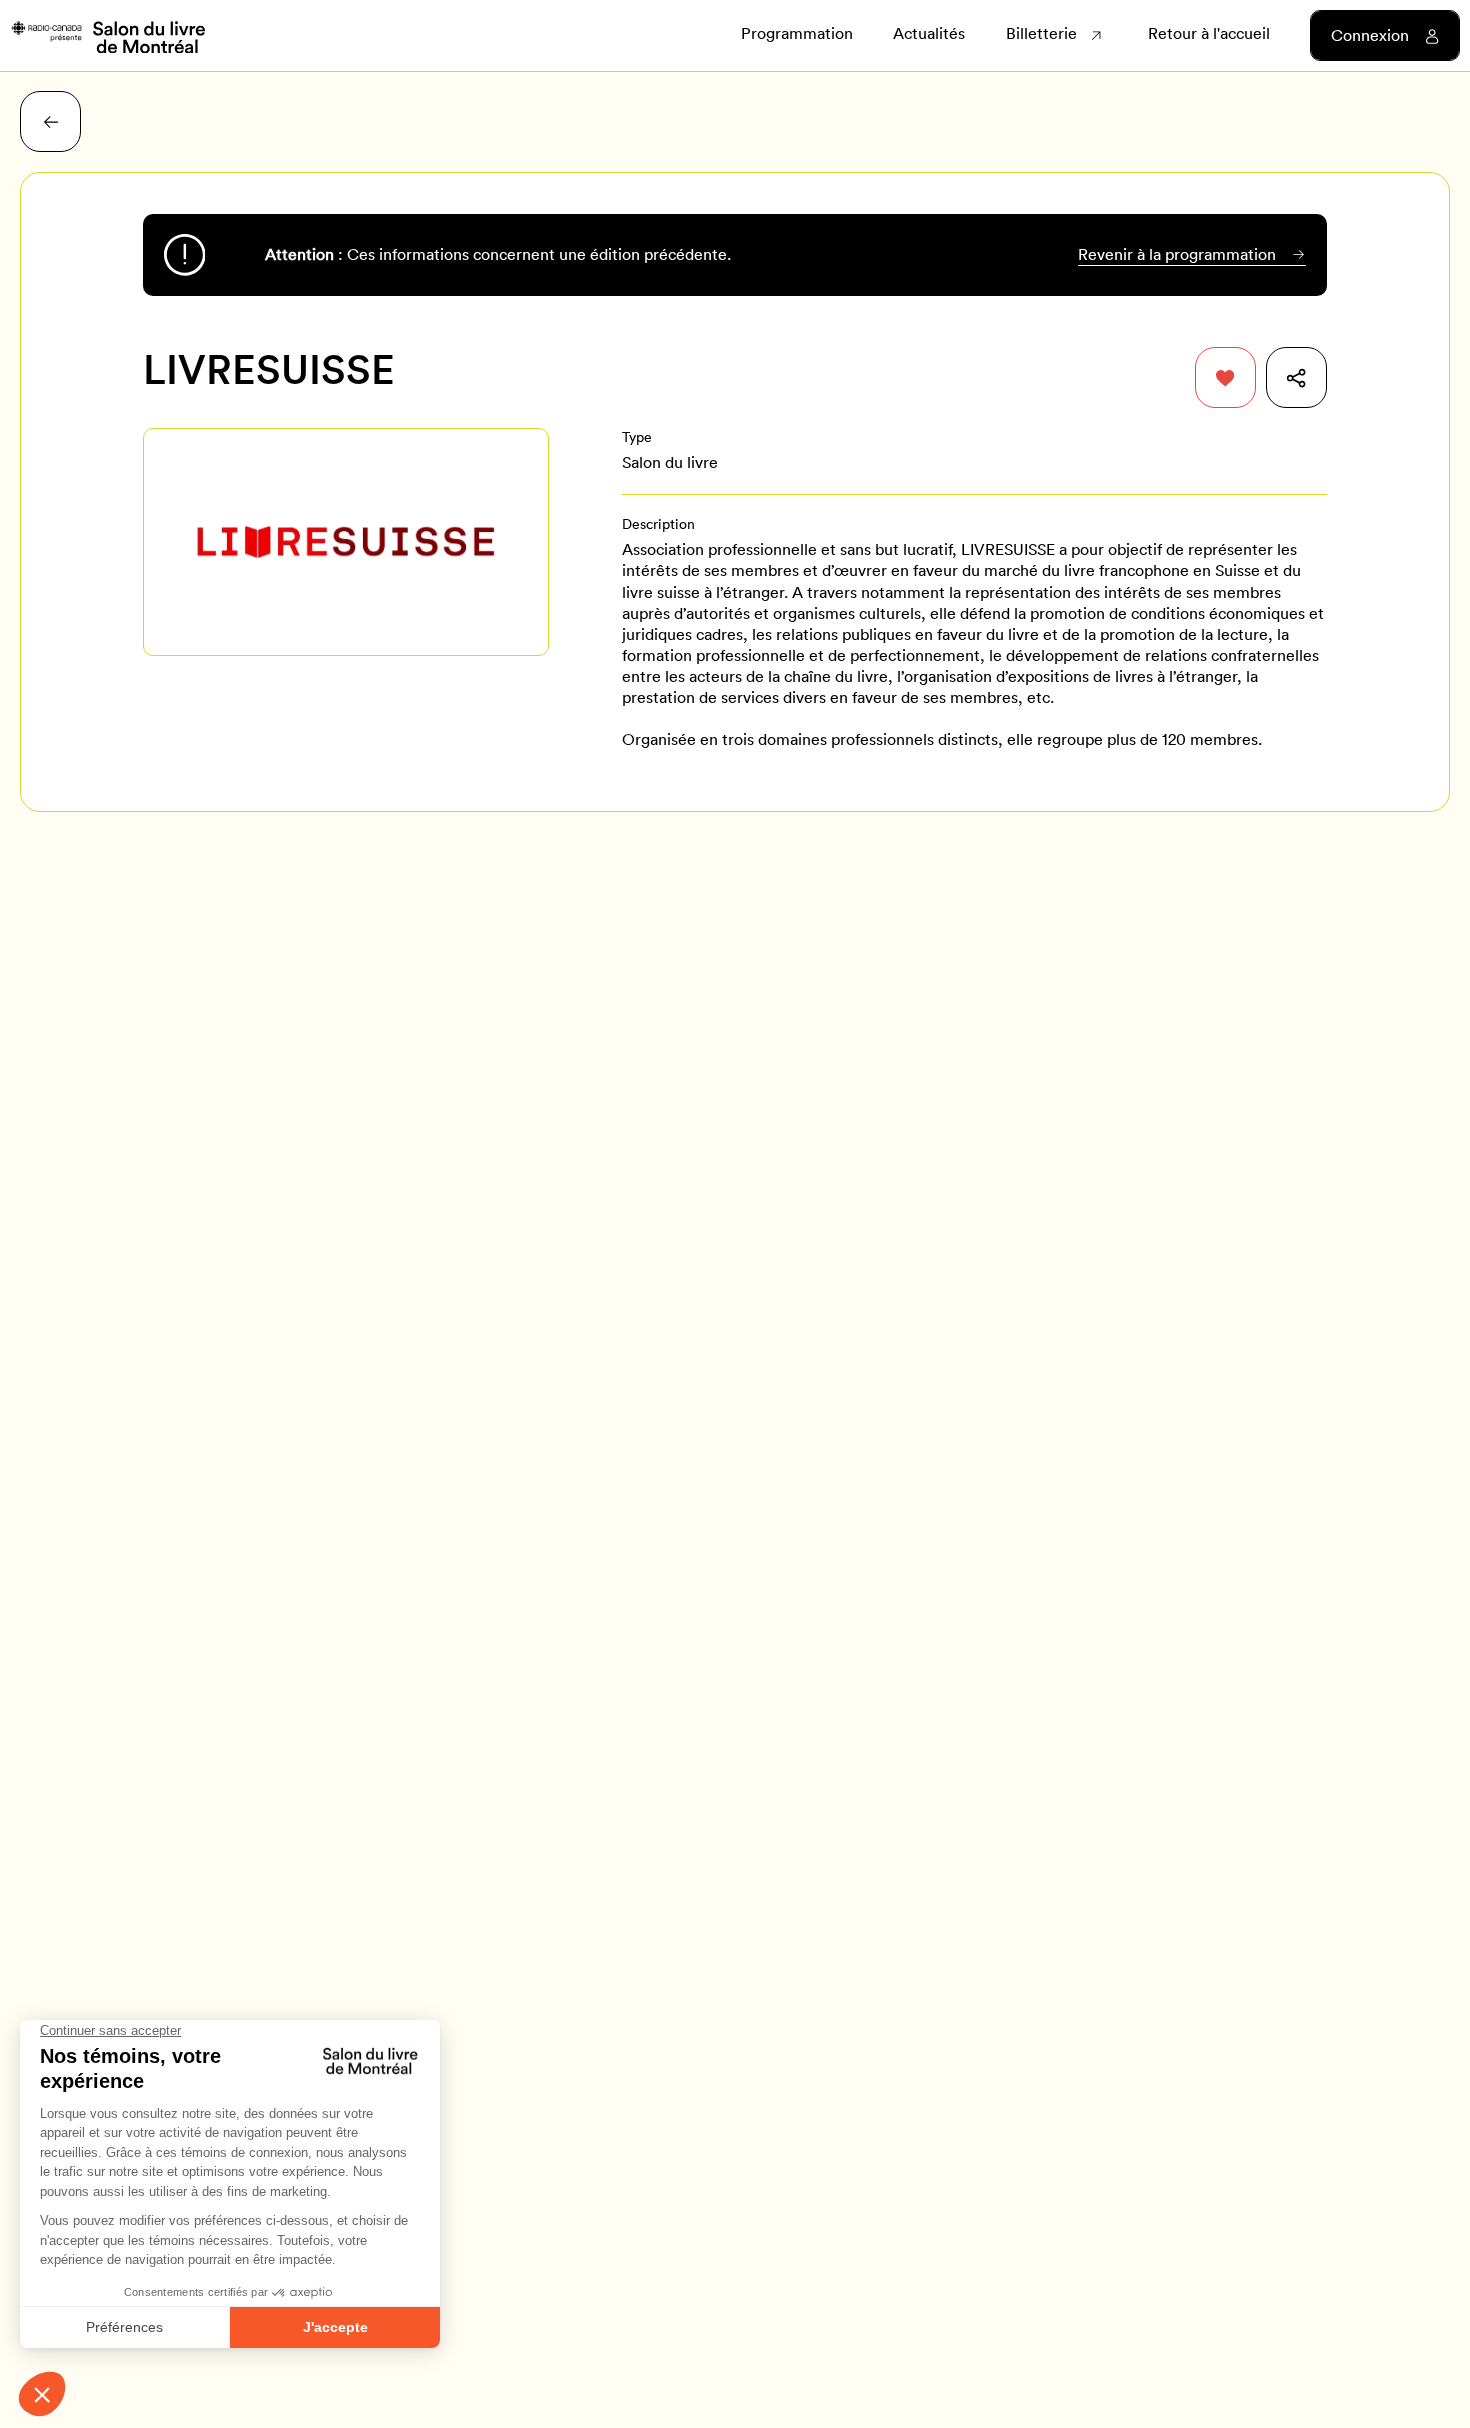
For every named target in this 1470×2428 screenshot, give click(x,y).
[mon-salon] (107, 36)
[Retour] (50, 121)
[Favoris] (1225, 377)
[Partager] (1296, 377)
